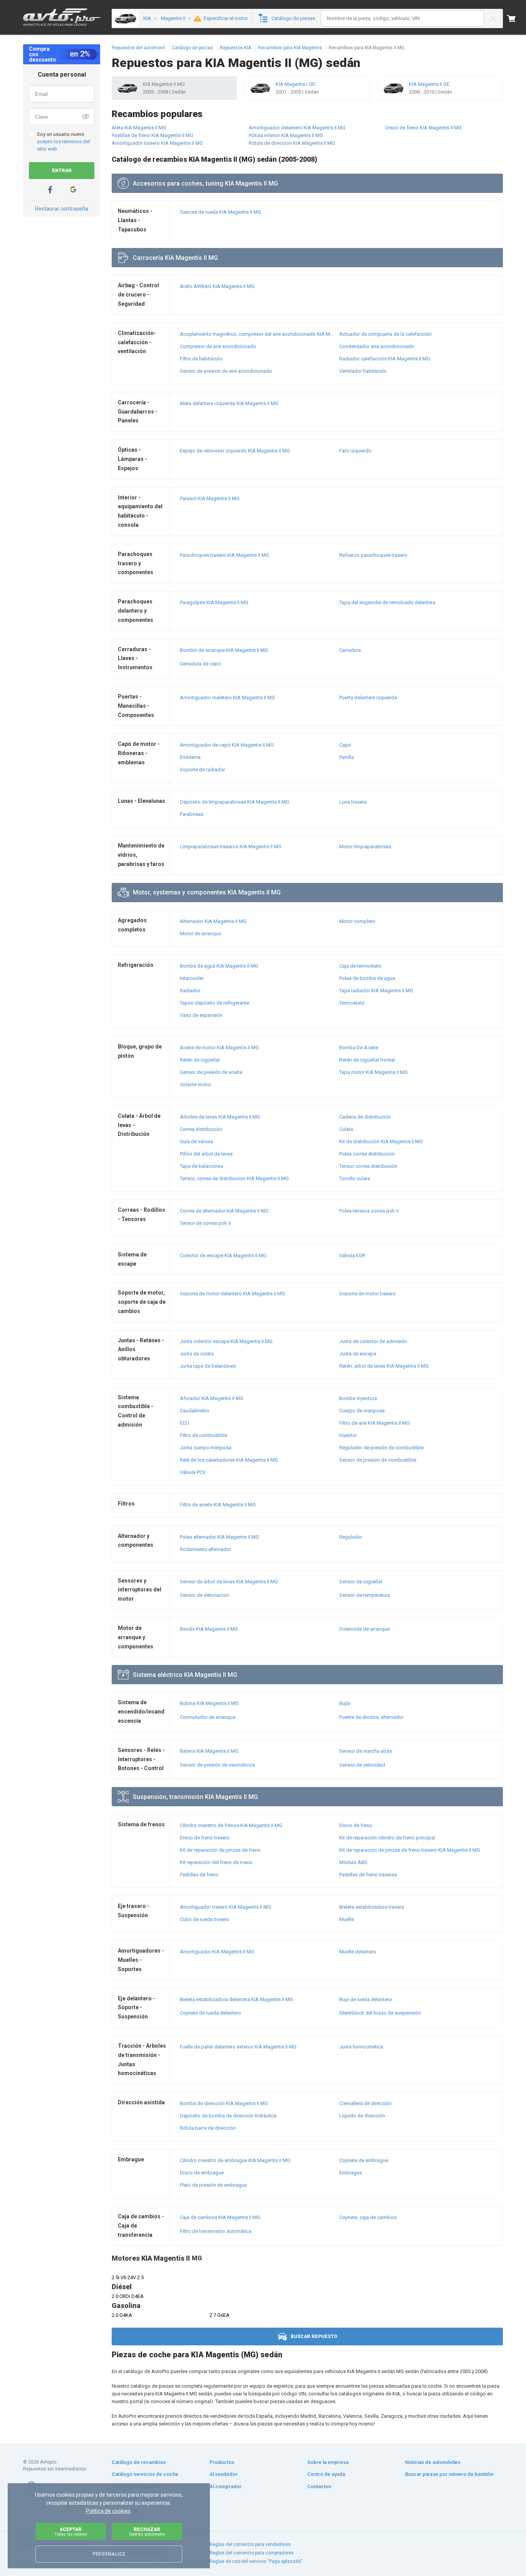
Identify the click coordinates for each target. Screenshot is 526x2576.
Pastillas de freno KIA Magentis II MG (152, 135)
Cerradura (350, 650)
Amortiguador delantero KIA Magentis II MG (297, 128)
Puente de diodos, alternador (371, 1717)
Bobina (209, 1703)
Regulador (351, 1537)
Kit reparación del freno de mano (216, 1862)
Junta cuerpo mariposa (206, 1448)
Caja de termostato (360, 966)
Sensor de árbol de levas (229, 1582)
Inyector (348, 1435)
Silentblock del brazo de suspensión (380, 2013)
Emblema (190, 757)
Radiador (190, 991)
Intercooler (192, 978)
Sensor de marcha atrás (366, 1751)
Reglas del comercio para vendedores (250, 2544)
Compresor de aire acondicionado (218, 346)
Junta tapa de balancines (208, 1366)
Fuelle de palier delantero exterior (238, 2047)
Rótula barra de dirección (208, 2128)
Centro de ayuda (326, 2474)
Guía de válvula (196, 1141)
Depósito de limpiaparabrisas (235, 802)
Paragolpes (214, 602)
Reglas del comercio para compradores (252, 2553)
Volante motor (196, 1084)
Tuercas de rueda (220, 212)
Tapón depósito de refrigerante (214, 1003)
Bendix (209, 1629)
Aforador (212, 1398)
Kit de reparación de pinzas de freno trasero (410, 1850)
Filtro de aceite (218, 1505)
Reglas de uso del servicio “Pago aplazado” (256, 2561)
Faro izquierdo (355, 451)
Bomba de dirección (224, 2103)
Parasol (210, 498)
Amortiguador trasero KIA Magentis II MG (157, 143)
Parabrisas (192, 814)
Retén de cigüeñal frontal (367, 1060)
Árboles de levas (220, 1117)
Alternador (213, 921)
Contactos (319, 2486)
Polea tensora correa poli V (369, 1211)
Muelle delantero (358, 1952)
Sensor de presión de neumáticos (217, 1765)
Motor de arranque (200, 934)
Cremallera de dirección (365, 2103)
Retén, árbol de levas (384, 1366)
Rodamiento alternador (205, 1549)
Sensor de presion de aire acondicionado (226, 371)
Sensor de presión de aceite (211, 1072)
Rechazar (147, 2532)
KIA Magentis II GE (429, 84)
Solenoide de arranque (364, 1629)
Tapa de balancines (201, 1166)
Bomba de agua (219, 966)
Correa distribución (201, 1129)
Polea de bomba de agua (367, 978)
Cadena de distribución (365, 1117)
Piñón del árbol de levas (206, 1154)
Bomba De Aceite (359, 1048)
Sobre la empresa (328, 2462)
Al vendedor (224, 2474)
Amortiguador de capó (227, 745)
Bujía (345, 1703)
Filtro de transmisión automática (216, 2231)
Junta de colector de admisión (373, 1341)
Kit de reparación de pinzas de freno (220, 1850)
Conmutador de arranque (208, 1717)
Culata (346, 1129)
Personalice (109, 2554)
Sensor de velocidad (362, 1765)
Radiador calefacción (385, 359)
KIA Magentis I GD (296, 84)
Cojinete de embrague (364, 2160)
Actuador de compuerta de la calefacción (385, 334)
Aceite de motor (219, 1048)
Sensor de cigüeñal (361, 1582)
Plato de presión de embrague (213, 2185)
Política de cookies (108, 2511)
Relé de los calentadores (229, 1460)
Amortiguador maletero (227, 698)
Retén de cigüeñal (200, 1060)
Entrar (62, 171)
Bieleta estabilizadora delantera (236, 1999)
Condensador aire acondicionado (377, 346)
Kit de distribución (381, 1141)
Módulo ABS (353, 1862)
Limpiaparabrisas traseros (231, 847)
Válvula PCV (193, 1472)
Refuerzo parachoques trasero (373, 555)
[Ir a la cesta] (516, 18)
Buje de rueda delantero (366, 1999)
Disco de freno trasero (205, 1838)
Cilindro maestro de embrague (235, 2160)
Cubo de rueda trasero (205, 1919)
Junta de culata (197, 1354)
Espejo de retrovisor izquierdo (235, 451)
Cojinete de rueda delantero (210, 2013)
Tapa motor (374, 1072)
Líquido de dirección (362, 2116)
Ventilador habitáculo (363, 371)
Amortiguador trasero (225, 1907)
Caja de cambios (220, 2217)
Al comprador (225, 2486)
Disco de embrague (202, 2173)
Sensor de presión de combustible (378, 1460)
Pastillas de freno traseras (368, 1875)
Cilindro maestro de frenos (231, 1825)
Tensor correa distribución (368, 1166)
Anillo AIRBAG (217, 286)
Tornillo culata (355, 1178)
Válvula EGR (352, 1255)
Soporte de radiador (202, 770)
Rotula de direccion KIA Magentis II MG (292, 143)
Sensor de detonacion (204, 1595)
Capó (345, 745)
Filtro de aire (374, 1423)
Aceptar (71, 2532)
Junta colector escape (226, 1341)
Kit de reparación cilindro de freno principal (387, 1838)
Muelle (347, 1919)
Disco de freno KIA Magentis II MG (424, 128)
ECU (184, 1423)
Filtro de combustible (204, 1435)
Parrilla (347, 757)
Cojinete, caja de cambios (368, 2217)
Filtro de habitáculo (201, 359)
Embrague (351, 2173)
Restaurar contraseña (62, 209)
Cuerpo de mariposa (362, 1411)
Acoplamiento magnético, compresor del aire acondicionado (258, 334)
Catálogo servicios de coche (145, 2474)
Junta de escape (358, 1354)
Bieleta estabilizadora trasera (372, 1907)
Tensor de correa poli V (205, 1223)
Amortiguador (217, 1952)
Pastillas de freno (199, 1875)
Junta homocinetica (361, 2047)
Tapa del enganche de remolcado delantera (387, 602)
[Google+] (73, 190)
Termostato (352, 1003)
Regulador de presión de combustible (381, 1448)
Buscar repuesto (314, 2336)
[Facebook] (50, 190)
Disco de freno (356, 1825)
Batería (209, 1751)
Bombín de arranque (224, 650)
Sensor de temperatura (365, 1595)
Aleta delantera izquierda (229, 403)
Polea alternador (219, 1537)
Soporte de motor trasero (368, 1294)
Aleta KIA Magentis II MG (139, 128)
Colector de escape (223, 1255)
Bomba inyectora (358, 1398)
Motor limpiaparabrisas (365, 847)
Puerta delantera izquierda (368, 698)
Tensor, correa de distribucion (234, 1178)
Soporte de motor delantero (232, 1294)
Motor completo (357, 921)
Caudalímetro (195, 1411)
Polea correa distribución (367, 1154)
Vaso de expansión (201, 1015)
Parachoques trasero (224, 555)
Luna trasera (353, 802)
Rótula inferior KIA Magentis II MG (286, 135)
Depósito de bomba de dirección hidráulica (228, 2116)
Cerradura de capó (200, 664)
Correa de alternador (224, 1211)
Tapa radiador (376, 991)
